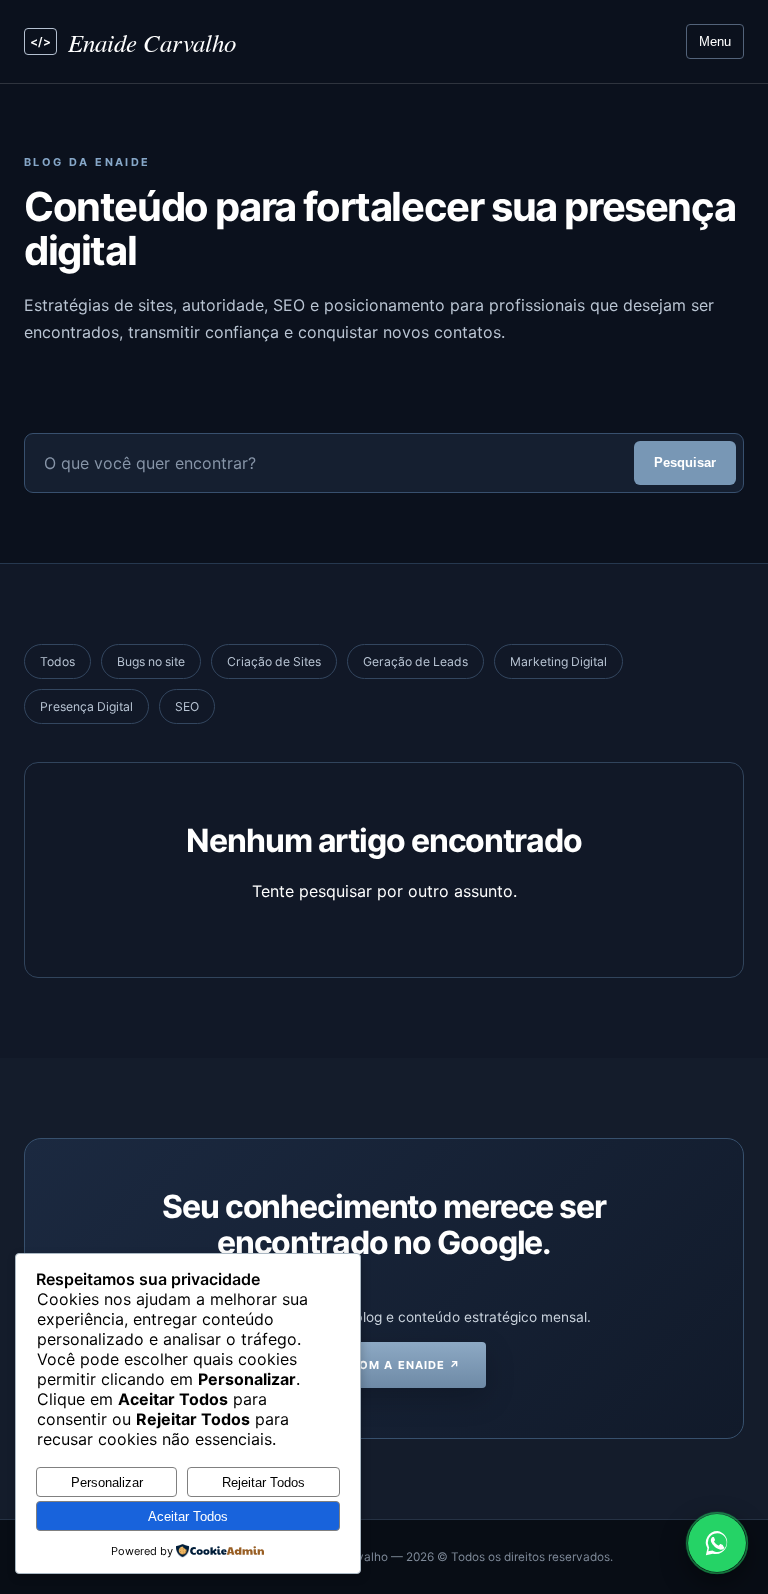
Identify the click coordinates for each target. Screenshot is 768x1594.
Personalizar (107, 1482)
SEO (187, 706)
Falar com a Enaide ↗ (383, 1365)
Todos (57, 661)
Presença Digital (86, 706)
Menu (715, 41)
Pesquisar (685, 462)
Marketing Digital (558, 661)
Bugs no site (151, 661)
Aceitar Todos (188, 1516)
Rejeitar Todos (263, 1482)
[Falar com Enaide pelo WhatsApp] (717, 1543)
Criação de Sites (274, 661)
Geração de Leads (415, 661)
